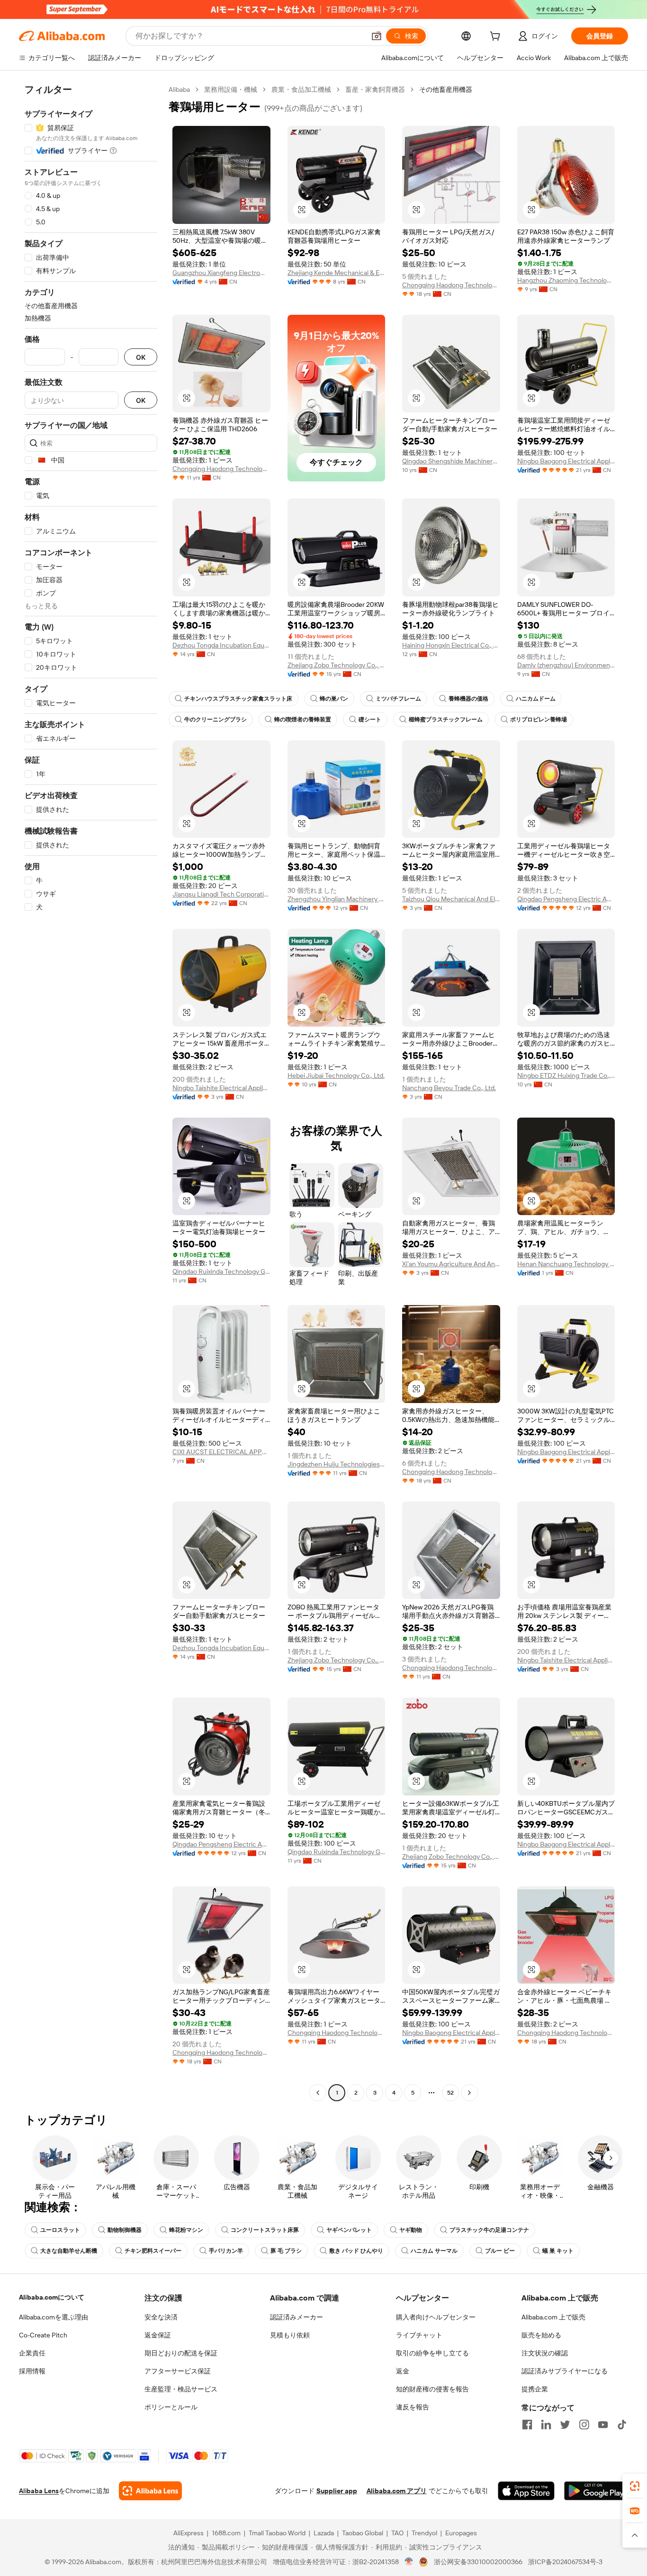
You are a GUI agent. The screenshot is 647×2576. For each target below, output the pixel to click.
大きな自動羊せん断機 (69, 2251)
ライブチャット (419, 2335)
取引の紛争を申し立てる (432, 2353)
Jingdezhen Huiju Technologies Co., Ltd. (337, 1464)
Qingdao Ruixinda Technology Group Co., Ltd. (221, 1271)
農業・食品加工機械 (301, 89)
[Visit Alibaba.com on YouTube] (603, 2425)
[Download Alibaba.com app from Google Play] (596, 2491)
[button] (377, 36)
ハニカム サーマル (434, 2251)
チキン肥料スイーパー (153, 2251)
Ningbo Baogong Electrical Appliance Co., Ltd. (566, 461)
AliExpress (189, 2533)
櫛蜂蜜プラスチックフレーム (446, 720)
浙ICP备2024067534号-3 (565, 2562)
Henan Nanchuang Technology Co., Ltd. (566, 1264)
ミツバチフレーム (398, 699)
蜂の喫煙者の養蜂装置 (303, 720)
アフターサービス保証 (178, 2371)
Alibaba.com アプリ (397, 2491)
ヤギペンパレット (349, 2230)
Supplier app (337, 2491)
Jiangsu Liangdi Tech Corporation (221, 894)
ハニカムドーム (536, 699)
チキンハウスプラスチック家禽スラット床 (238, 699)
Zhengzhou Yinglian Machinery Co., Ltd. (337, 899)
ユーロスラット (60, 2230)
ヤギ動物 (411, 2230)
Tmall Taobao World (277, 2533)
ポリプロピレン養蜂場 (539, 720)
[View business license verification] (409, 2562)
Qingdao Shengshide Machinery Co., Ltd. (451, 461)
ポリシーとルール (171, 2407)
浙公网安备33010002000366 (478, 2562)
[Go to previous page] (318, 2093)
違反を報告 (413, 2407)
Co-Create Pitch (43, 2335)
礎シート (370, 720)
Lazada (324, 2533)
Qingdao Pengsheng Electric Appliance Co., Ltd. (566, 899)
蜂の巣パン (334, 699)
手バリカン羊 (226, 2251)
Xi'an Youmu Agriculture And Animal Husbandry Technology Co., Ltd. (451, 1264)
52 (450, 2093)
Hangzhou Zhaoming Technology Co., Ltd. (566, 280)
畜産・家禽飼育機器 (375, 89)
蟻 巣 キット (558, 2251)
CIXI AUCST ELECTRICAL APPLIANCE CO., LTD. (221, 1452)
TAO (397, 2533)
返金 (403, 2371)
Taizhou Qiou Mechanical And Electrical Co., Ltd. (451, 899)
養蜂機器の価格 (468, 699)
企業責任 (32, 2353)
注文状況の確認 (545, 2353)
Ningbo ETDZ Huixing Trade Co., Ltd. (566, 1075)
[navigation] (91, 1092)
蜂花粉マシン (186, 2230)
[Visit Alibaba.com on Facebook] (527, 2425)
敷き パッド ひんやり (356, 2251)
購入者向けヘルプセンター (436, 2317)
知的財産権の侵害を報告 (432, 2389)
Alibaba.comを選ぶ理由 (54, 2317)
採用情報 (32, 2371)
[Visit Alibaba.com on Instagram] (584, 2425)
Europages (461, 2533)
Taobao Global (363, 2533)
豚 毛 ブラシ (286, 2251)
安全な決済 (161, 2317)
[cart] (497, 37)
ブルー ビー (500, 2251)
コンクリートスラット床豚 (265, 2230)
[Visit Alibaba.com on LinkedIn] (546, 2425)
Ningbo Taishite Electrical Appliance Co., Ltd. (221, 1088)
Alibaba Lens (39, 2491)
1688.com (226, 2533)
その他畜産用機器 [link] (446, 89)
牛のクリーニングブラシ (216, 720)
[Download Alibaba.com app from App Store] (526, 2491)
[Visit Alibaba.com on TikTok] (622, 2425)
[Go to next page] (469, 2093)
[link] (635, 2486)
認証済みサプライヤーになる (565, 2371)
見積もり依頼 (290, 2335)
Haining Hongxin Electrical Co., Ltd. (451, 645)
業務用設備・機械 (231, 89)
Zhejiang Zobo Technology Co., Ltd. (337, 665)
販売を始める (541, 2335)
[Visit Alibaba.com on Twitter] (565, 2425)
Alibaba (179, 89)
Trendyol (424, 2533)
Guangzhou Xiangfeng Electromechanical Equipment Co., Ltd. (221, 273)
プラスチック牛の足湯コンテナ (489, 2230)
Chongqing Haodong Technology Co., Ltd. (451, 285)
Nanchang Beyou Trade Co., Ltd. (449, 1088)
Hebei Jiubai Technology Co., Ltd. (336, 1075)
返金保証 (158, 2335)
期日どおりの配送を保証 (181, 2353)
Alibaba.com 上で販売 (553, 2317)
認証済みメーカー (297, 2317)
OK (141, 357)
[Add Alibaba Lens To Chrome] (150, 2491)
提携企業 (535, 2389)
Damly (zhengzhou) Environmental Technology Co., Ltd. (566, 665)
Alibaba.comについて (52, 2297)
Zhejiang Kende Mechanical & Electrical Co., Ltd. (337, 273)
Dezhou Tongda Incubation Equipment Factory (221, 645)
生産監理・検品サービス (181, 2389)
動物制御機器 (125, 2230)
